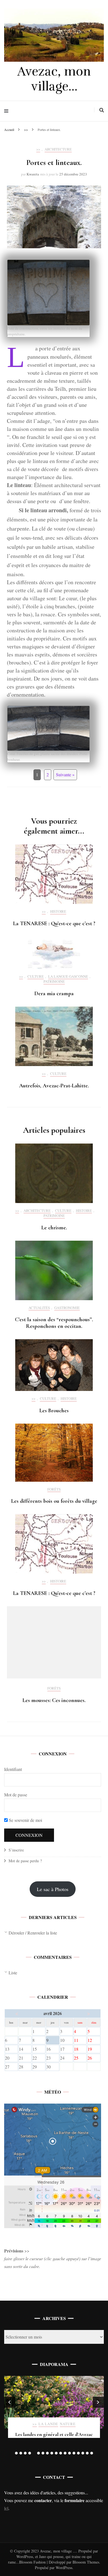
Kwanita (33, 174)
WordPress (64, 2568)
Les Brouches (54, 1411)
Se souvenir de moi (25, 1820)
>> (38, 149)
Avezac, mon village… (54, 79)
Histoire (58, 912)
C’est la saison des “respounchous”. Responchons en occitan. (54, 1323)
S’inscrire (16, 1850)
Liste (13, 1973)
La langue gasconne (68, 977)
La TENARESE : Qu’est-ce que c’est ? (54, 924)
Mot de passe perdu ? (25, 1861)
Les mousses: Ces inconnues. (54, 1700)
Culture (36, 977)
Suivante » (65, 774)
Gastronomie (67, 1308)
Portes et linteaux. (54, 2434)
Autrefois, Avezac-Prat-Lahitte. (54, 1086)
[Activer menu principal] (8, 111)
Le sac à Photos (53, 1889)
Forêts (54, 1489)
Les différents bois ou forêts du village (54, 1501)
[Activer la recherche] (102, 110)
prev (10, 2402)
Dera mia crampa (54, 994)
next (98, 2402)
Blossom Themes (85, 2562)
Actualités (39, 1308)
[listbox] (54, 2416)
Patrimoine (54, 982)
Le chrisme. (54, 1228)
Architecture (58, 149)
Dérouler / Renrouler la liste (33, 1933)
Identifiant (13, 1769)
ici (6, 2508)
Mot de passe (16, 1795)
